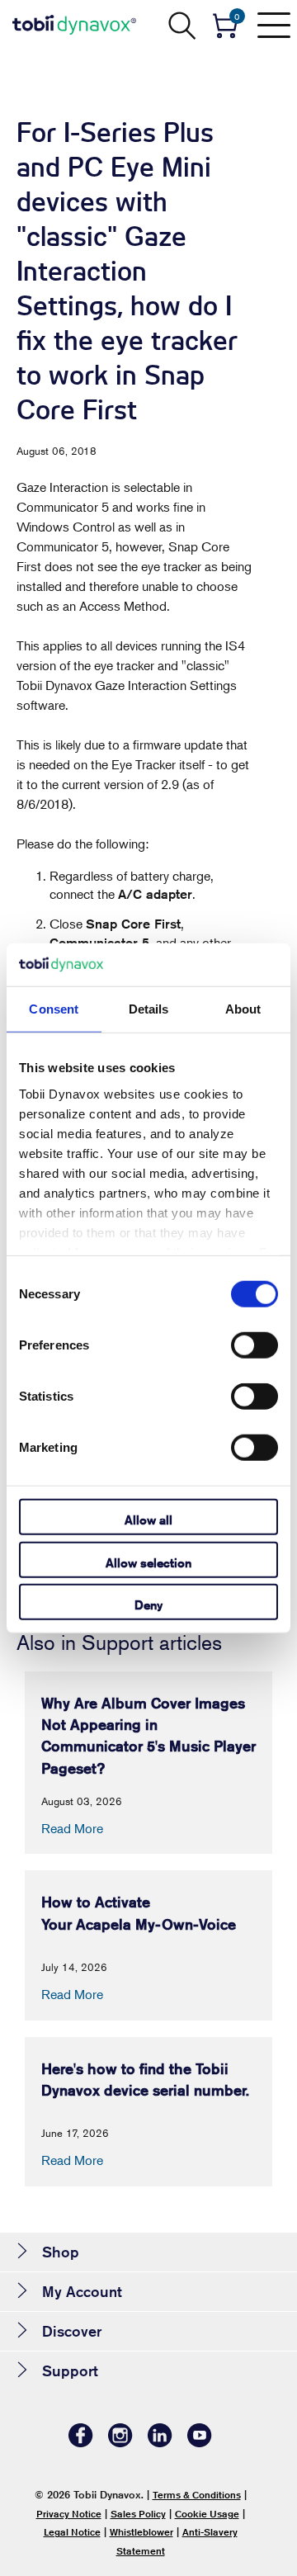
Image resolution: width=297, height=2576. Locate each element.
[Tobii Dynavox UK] (74, 25)
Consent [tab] (54, 1009)
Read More (72, 1828)
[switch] (255, 1345)
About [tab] (243, 1009)
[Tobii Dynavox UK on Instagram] (120, 2443)
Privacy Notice (69, 2514)
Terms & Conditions (197, 2495)
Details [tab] (149, 1009)
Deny (148, 1605)
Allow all (148, 1520)
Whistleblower (141, 2532)
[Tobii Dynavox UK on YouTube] (200, 2443)
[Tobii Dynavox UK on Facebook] (81, 2443)
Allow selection (148, 1562)
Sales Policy (138, 2514)
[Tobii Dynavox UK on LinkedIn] (160, 2443)
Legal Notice (72, 2532)
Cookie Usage (207, 2514)
